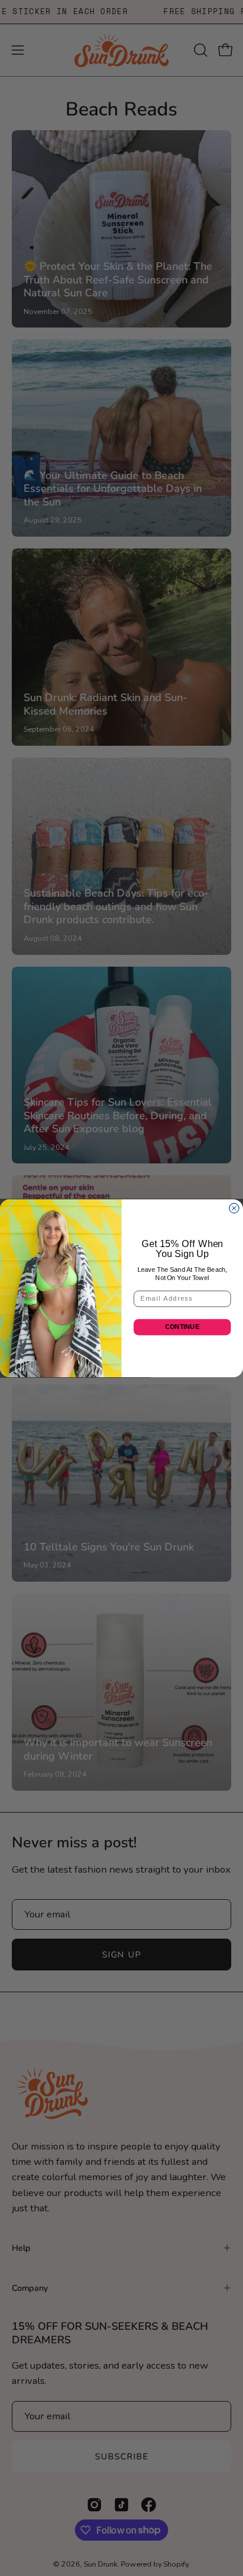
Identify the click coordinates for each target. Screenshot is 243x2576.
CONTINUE (182, 1327)
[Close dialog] (234, 1208)
